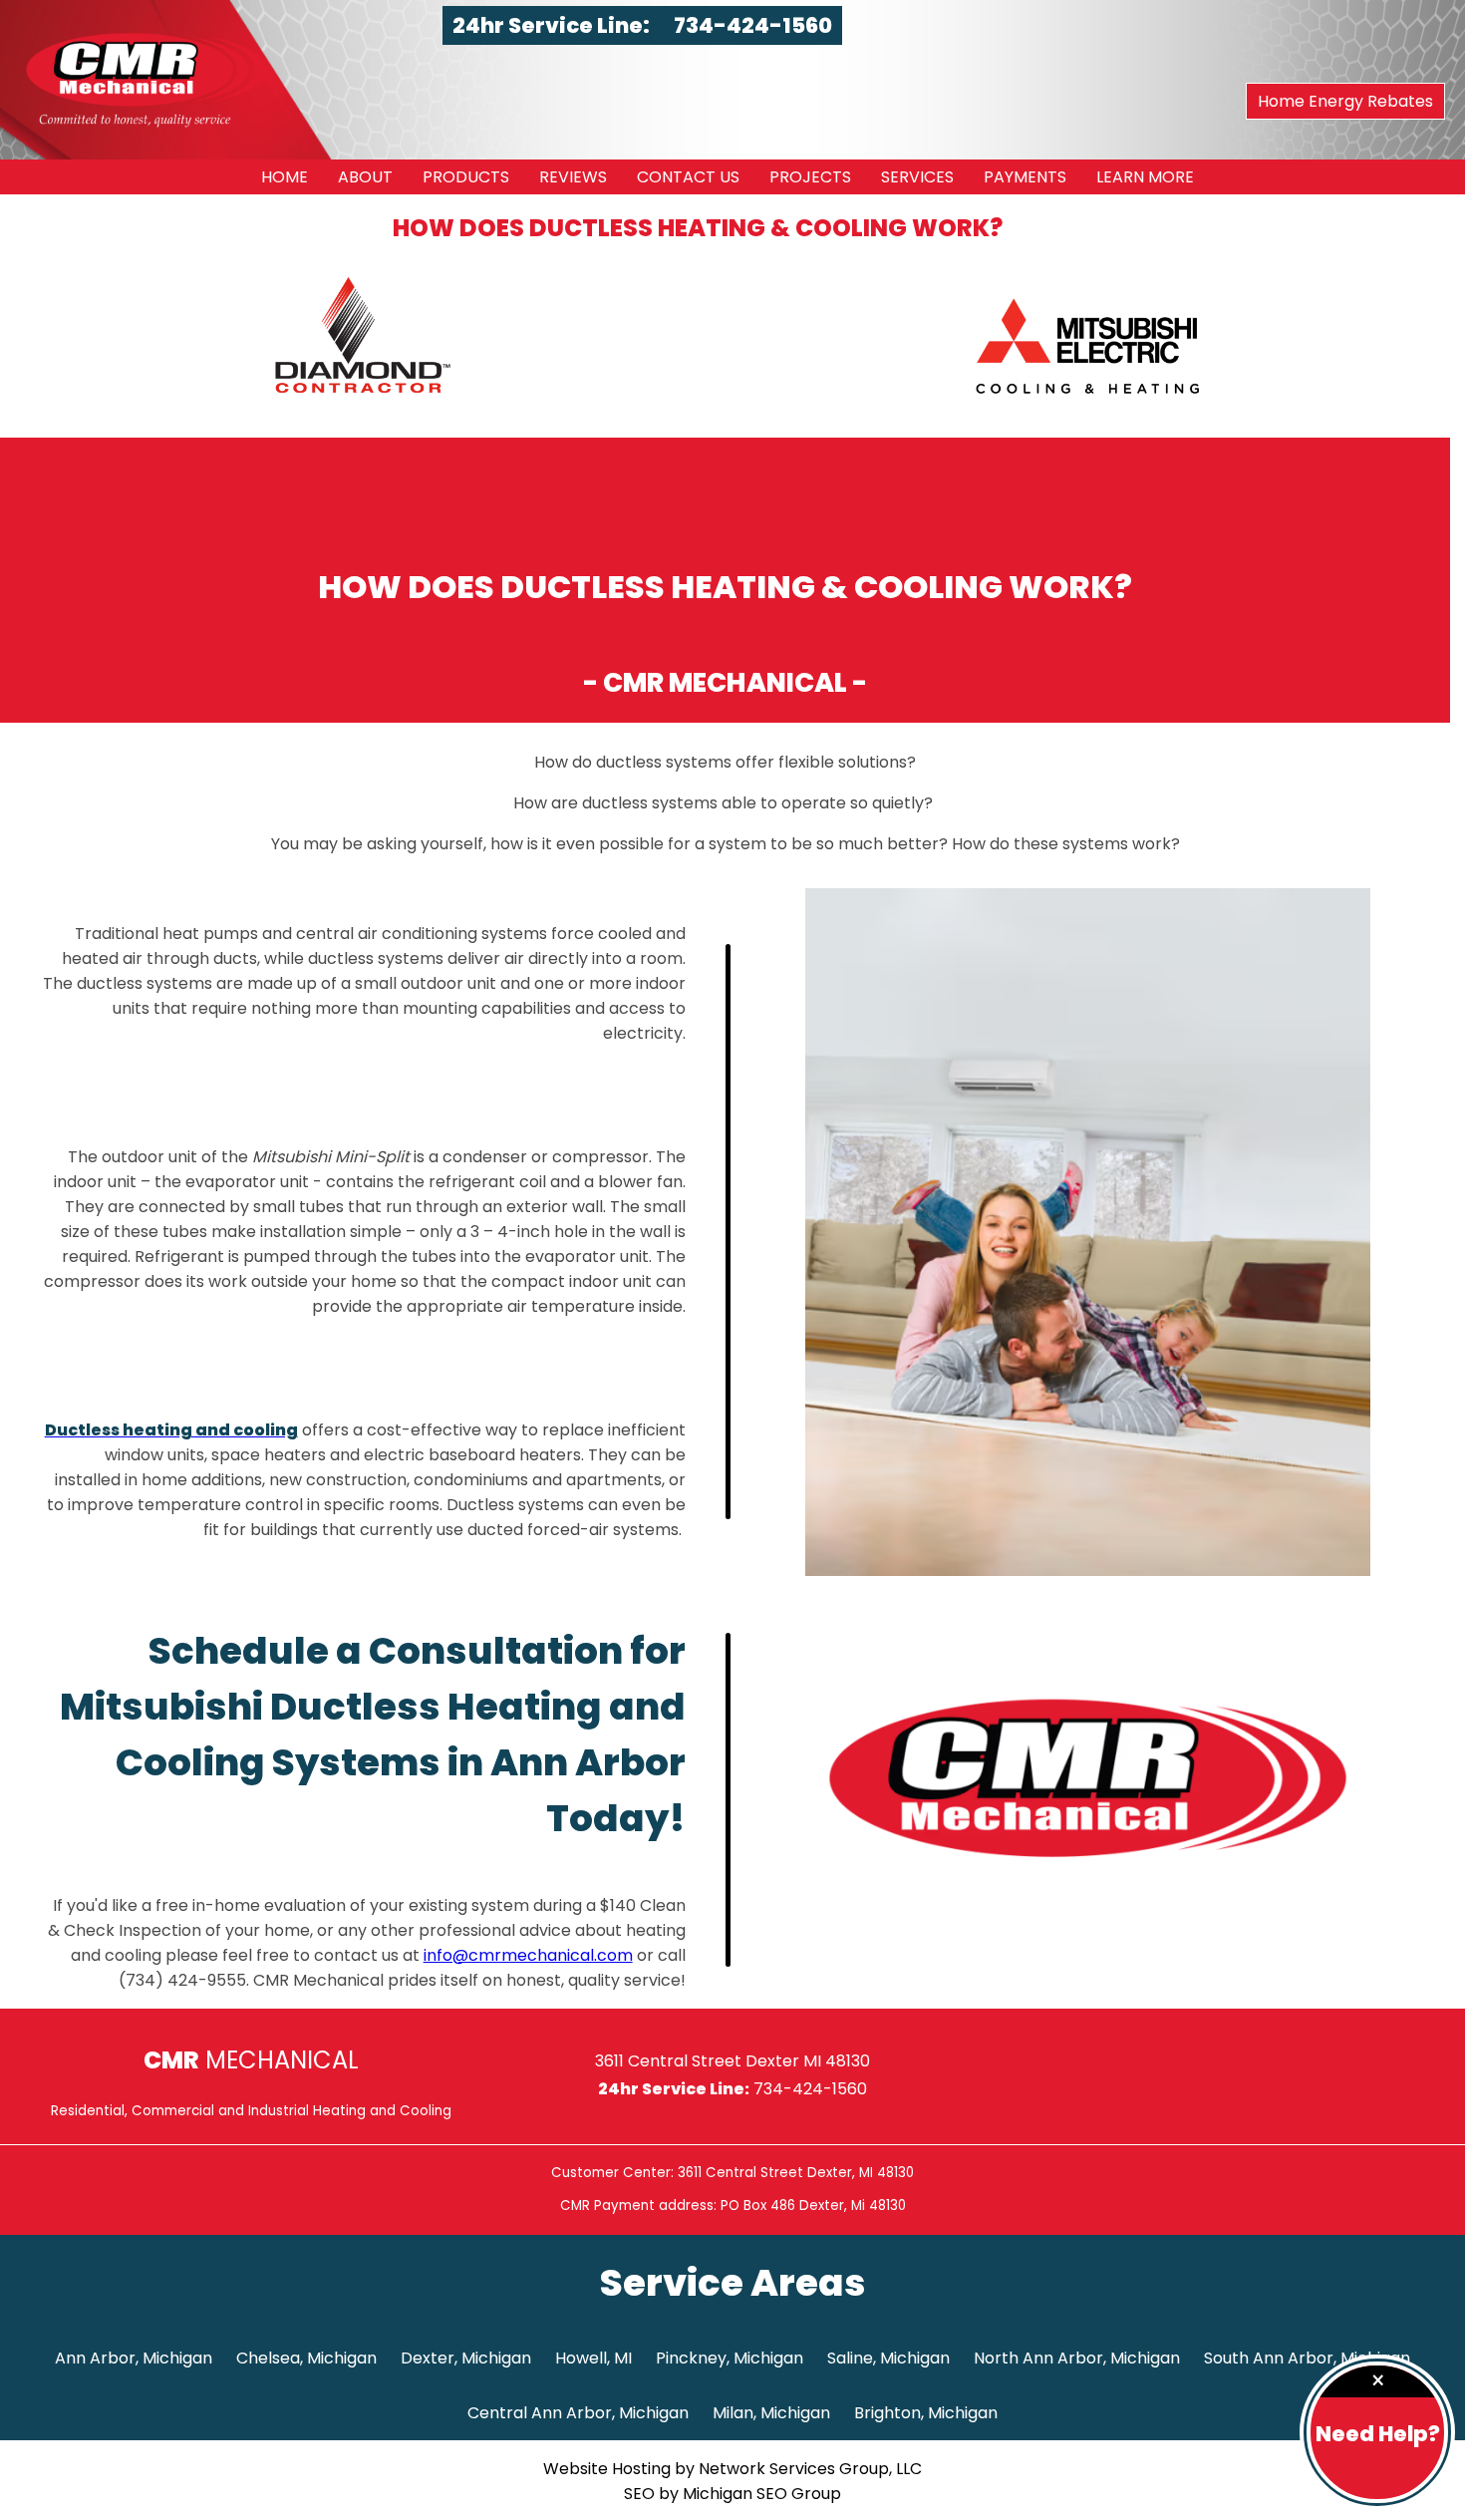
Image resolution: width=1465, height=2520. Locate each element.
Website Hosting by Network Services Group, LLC (732, 2469)
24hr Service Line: (553, 25)
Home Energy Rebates (1345, 101)
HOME (285, 177)
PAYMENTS (1025, 177)
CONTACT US (688, 177)
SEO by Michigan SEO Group (732, 2494)
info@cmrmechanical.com (528, 1955)
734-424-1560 (753, 25)
